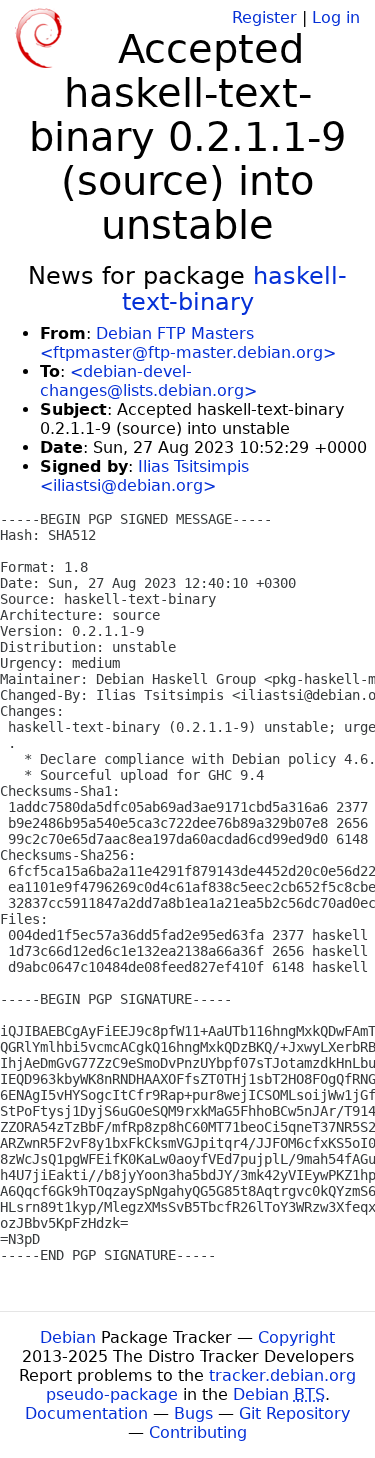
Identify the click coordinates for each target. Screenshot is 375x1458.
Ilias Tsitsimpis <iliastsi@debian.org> (144, 476)
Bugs (193, 1413)
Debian (68, 1337)
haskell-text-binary (235, 289)
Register (264, 17)
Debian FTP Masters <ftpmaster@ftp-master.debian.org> (188, 343)
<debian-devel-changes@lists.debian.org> (148, 381)
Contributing (198, 1432)
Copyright (296, 1337)
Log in (336, 17)
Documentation (86, 1413)
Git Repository (294, 1413)
